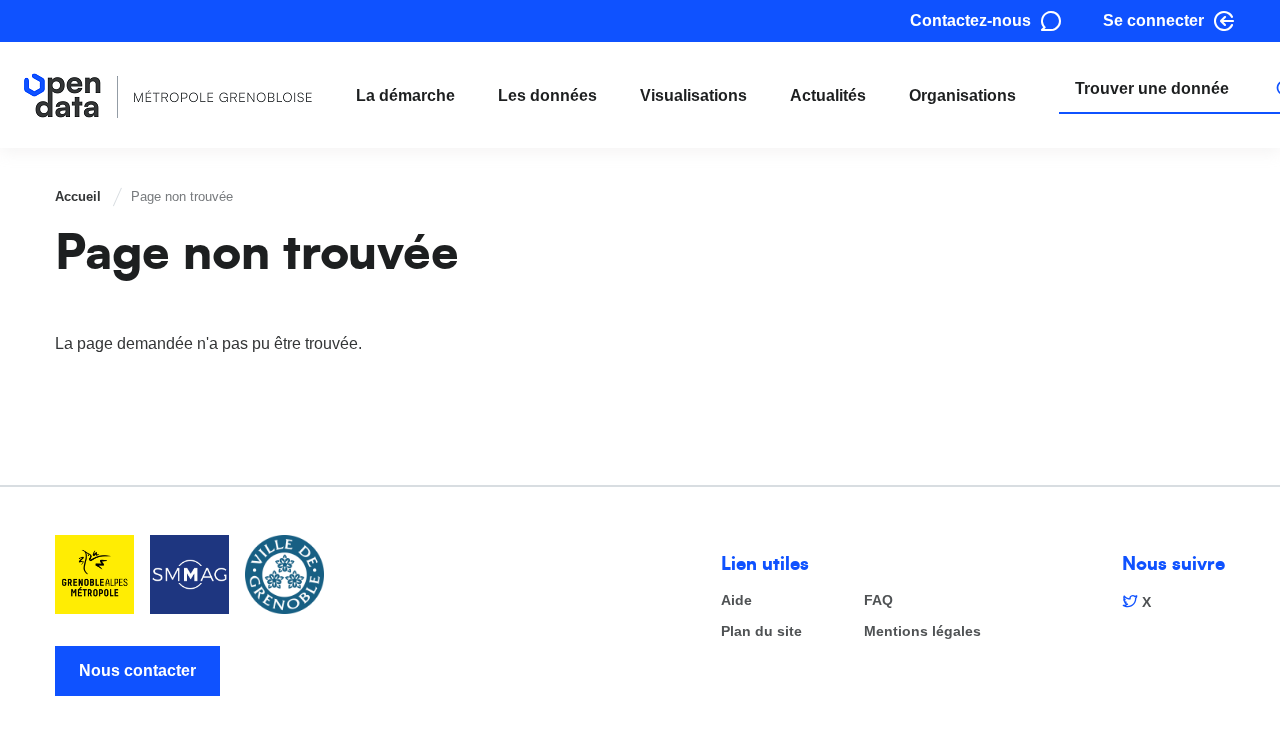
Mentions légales (922, 631)
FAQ (878, 600)
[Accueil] (168, 95)
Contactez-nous (970, 20)
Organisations (962, 95)
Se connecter (1153, 20)
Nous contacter (137, 670)
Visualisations (693, 95)
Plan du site (761, 631)
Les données (547, 95)
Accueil (78, 196)
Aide (736, 600)
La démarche (405, 95)
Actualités (828, 95)
